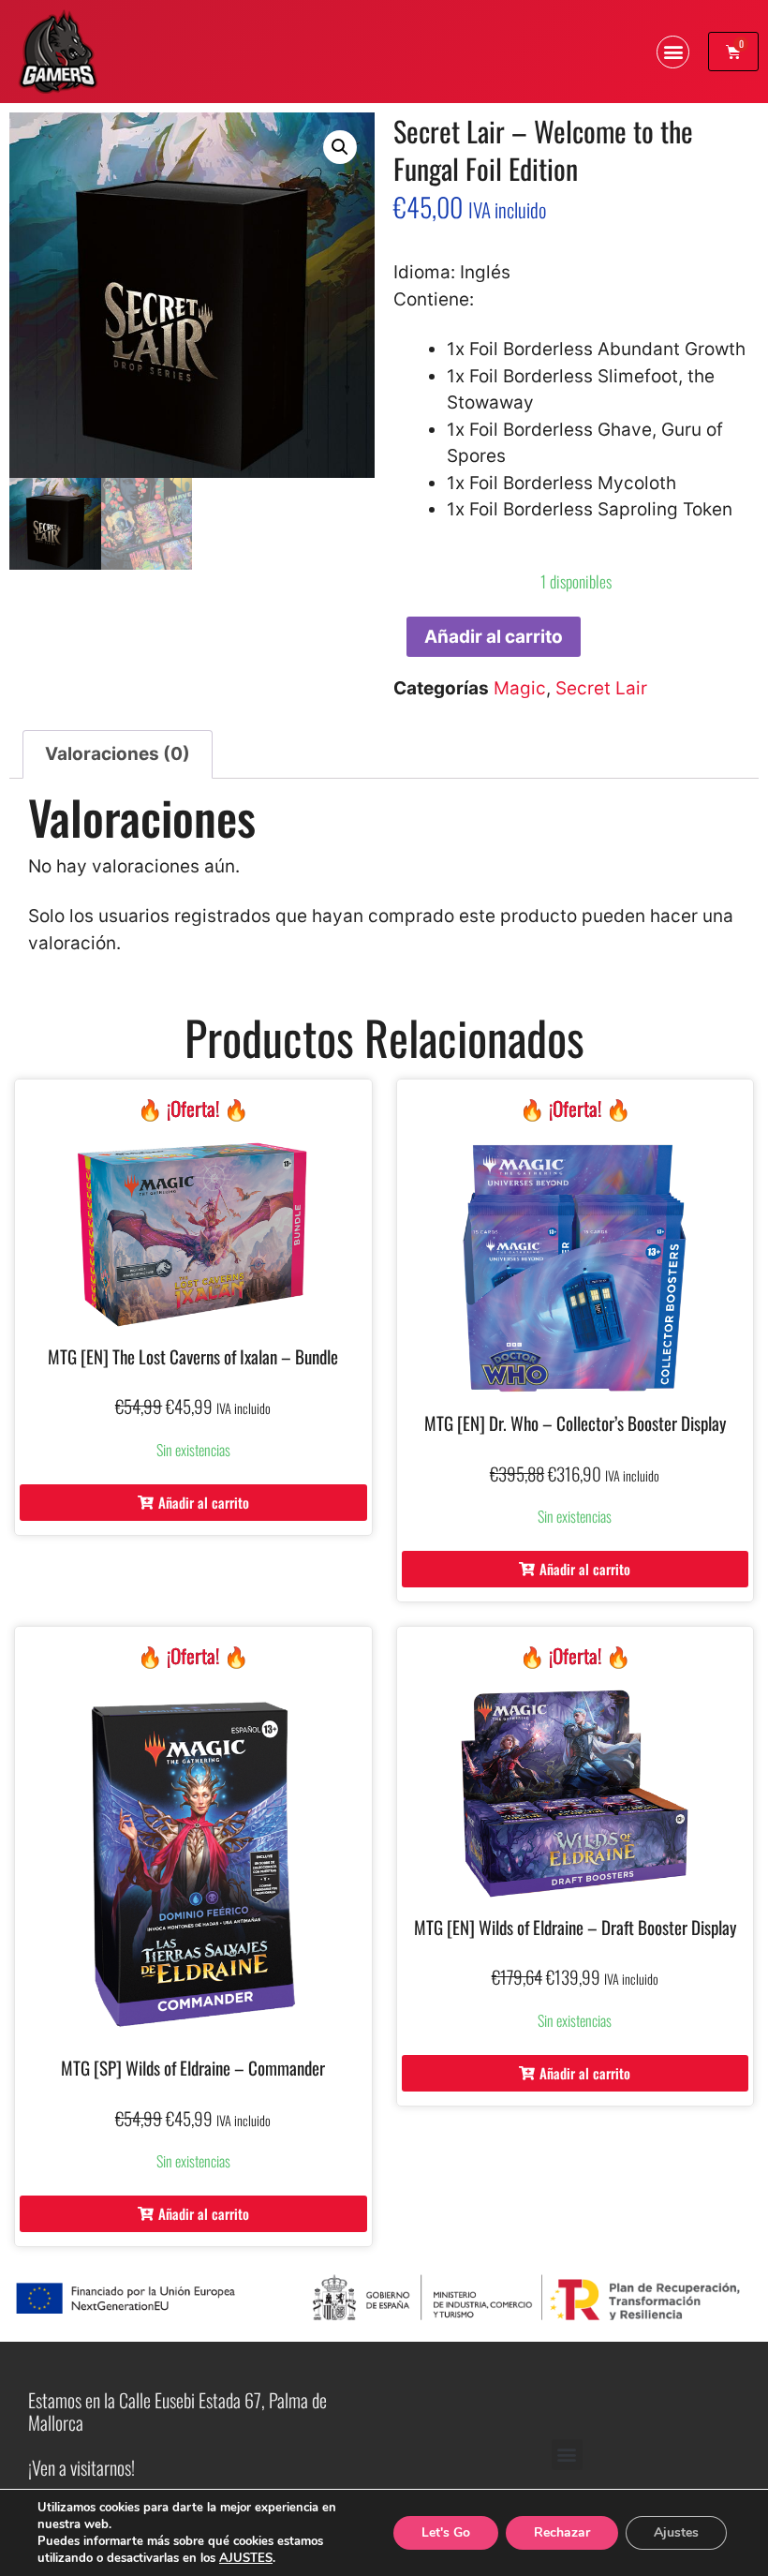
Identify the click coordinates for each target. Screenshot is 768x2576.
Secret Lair (601, 688)
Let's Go (446, 2532)
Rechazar (562, 2532)
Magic (520, 688)
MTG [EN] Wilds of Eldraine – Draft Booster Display (575, 1927)
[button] (673, 52)
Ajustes (676, 2532)
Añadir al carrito (494, 637)
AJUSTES (246, 2558)
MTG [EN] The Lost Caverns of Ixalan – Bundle (193, 1356)
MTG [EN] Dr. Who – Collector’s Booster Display (575, 1422)
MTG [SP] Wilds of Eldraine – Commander (193, 2067)
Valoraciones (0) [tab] (118, 754)
